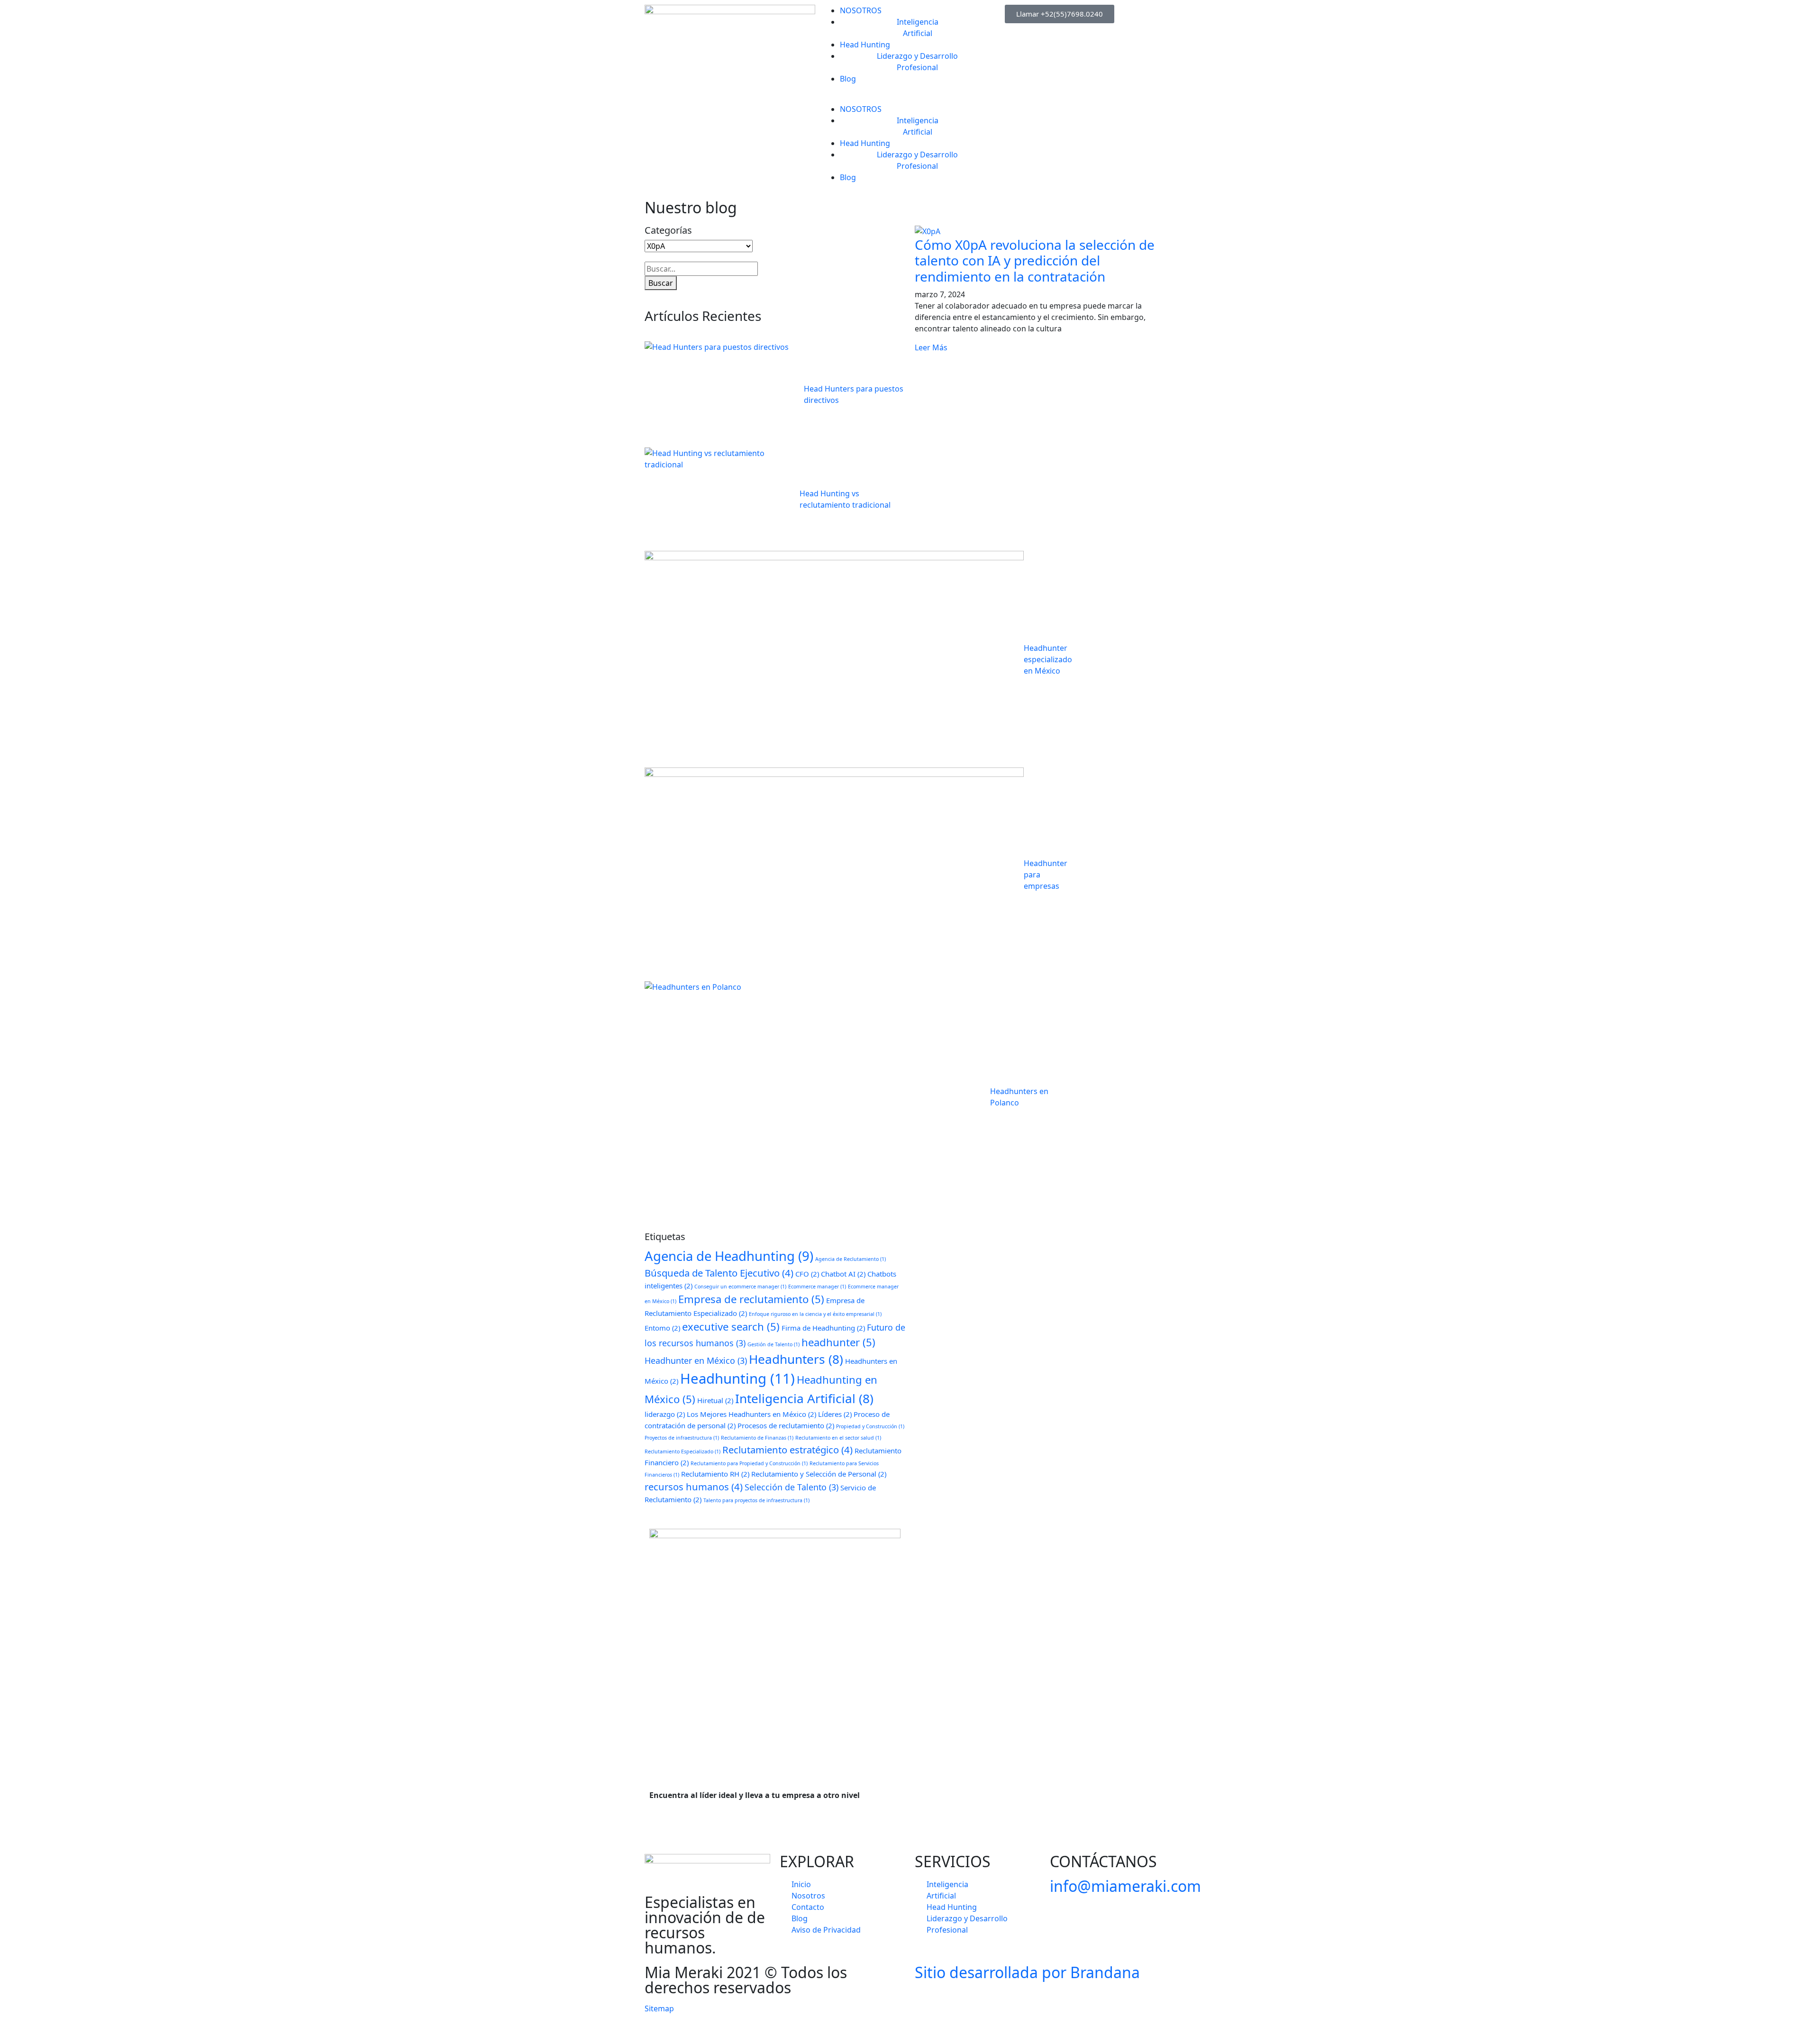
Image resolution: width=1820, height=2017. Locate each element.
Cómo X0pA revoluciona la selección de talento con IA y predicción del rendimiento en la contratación (1035, 260)
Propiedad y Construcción (870, 1426)
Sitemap (659, 2008)
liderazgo (665, 1414)
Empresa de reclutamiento (751, 1299)
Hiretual (715, 1400)
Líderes (835, 1414)
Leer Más (931, 347)
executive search (731, 1326)
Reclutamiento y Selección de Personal (819, 1474)
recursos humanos (694, 1487)
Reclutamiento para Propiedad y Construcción (749, 1463)
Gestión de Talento (773, 1344)
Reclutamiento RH (715, 1474)
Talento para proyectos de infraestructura (756, 1500)
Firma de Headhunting (823, 1328)
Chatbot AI (843, 1274)
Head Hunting (865, 45)
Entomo (662, 1328)
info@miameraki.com (1125, 1886)
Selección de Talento (792, 1487)
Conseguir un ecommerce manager (740, 1287)
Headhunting (737, 1378)
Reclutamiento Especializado (682, 1451)
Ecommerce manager (817, 1287)
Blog (848, 79)
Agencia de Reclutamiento (851, 1259)
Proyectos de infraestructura (682, 1438)
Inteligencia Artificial (804, 1398)
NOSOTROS (861, 10)
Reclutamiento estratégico (787, 1450)
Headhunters (796, 1359)
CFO (807, 1274)
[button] (910, 98)
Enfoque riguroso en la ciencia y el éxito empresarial (815, 1314)
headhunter (838, 1342)
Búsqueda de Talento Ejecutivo (719, 1273)
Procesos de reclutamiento (786, 1425)
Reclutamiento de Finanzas (757, 1438)
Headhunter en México (696, 1360)
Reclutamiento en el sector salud (838, 1438)
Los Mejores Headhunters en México (751, 1414)
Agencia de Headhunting (729, 1256)
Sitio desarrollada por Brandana (1027, 1972)
